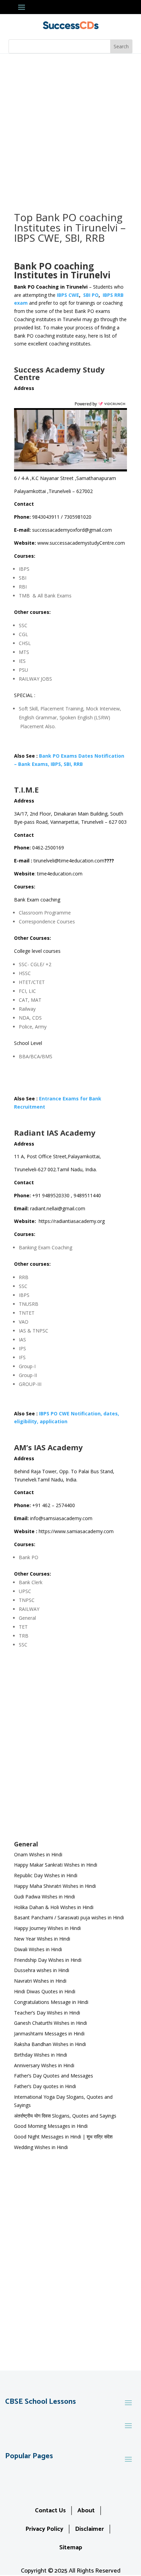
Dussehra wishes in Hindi (42, 1970)
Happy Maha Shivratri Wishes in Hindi (55, 1886)
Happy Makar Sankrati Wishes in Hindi (56, 1865)
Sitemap (71, 2548)
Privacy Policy (44, 2529)
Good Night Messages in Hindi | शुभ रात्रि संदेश (63, 2137)
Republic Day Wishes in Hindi (46, 1875)
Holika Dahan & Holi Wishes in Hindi (54, 1907)
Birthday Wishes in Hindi (41, 2055)
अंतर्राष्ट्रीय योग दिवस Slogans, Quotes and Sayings (65, 2116)
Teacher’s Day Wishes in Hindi (47, 2013)
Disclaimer (89, 2529)
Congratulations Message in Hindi (51, 2002)
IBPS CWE (68, 295)
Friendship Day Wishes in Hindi (48, 1960)
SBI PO (91, 295)
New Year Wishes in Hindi (42, 1939)
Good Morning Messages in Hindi (51, 2126)
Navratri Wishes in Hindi (40, 1981)
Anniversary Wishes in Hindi (44, 2065)
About (86, 2511)
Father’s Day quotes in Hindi (45, 2086)
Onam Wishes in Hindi (38, 1854)
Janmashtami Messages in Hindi (49, 2034)
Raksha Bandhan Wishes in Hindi (50, 2044)
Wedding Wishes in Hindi (41, 2147)
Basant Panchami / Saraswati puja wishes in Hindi (69, 1917)
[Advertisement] (70, 128)
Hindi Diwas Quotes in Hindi (45, 1991)
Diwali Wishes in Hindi (38, 1949)
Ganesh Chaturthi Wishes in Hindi (50, 2023)
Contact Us (50, 2511)
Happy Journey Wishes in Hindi (47, 1928)
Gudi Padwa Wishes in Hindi (44, 1897)
